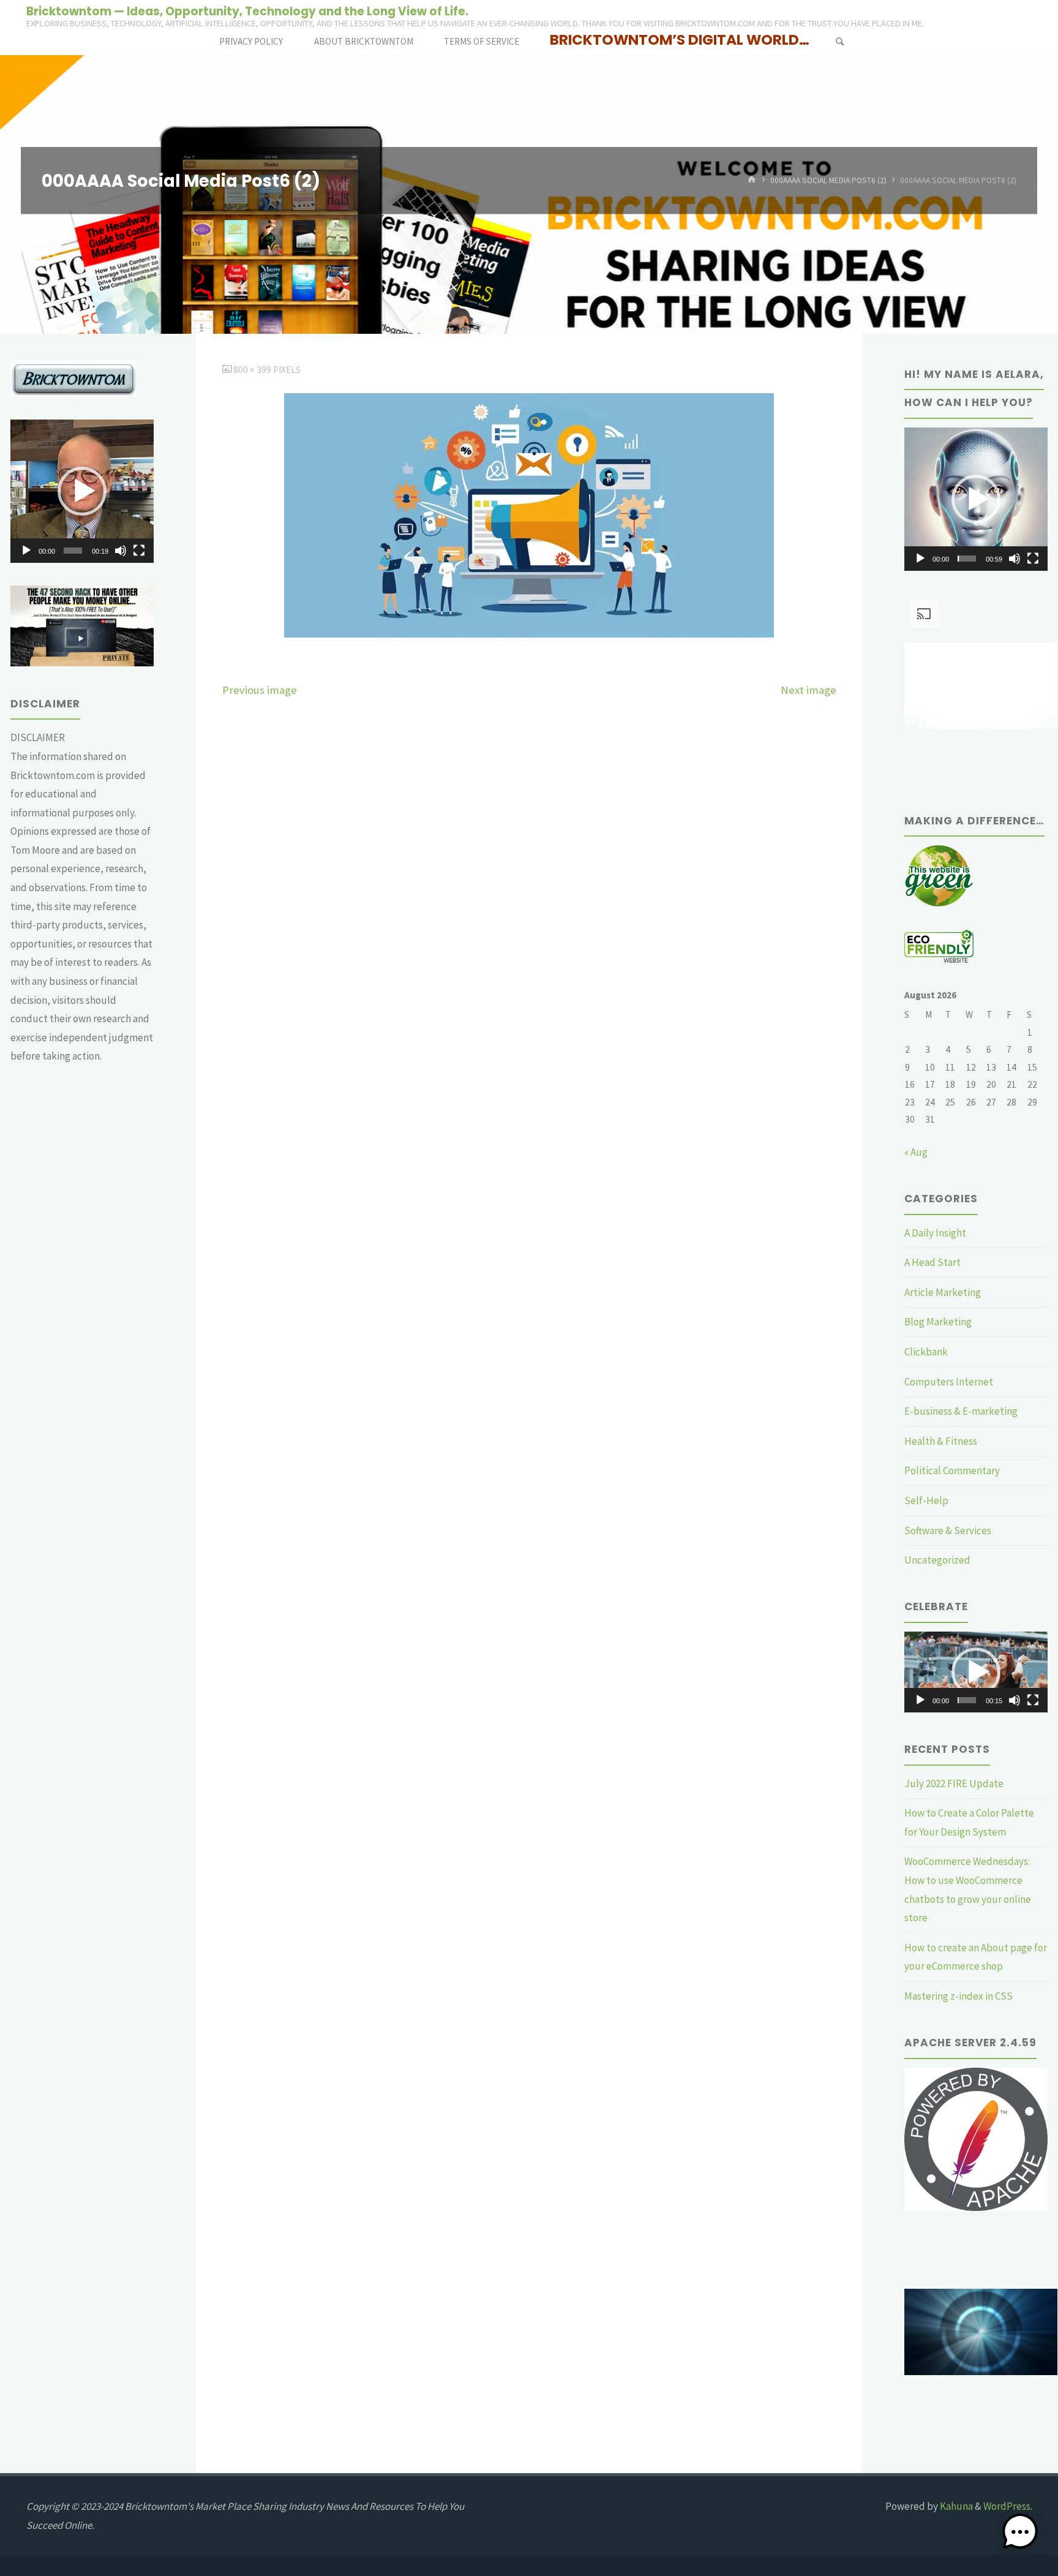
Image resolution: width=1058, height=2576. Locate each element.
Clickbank (926, 1352)
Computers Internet (949, 1382)
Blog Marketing (938, 1322)
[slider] (73, 551)
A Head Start (932, 1262)
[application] (82, 491)
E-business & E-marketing (961, 1411)
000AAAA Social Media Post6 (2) (828, 180)
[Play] (26, 551)
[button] (82, 491)
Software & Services (948, 1531)
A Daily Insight (935, 1233)
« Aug (916, 1152)
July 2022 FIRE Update (954, 1783)
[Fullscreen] (139, 551)
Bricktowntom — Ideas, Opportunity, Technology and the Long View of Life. (247, 11)
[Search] (839, 41)
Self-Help (926, 1501)
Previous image (260, 690)
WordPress (1007, 2506)
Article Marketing (943, 1292)
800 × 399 (253, 370)
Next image (809, 690)
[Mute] (121, 551)
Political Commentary (952, 1471)
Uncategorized (937, 1560)
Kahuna (955, 2506)
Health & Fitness (941, 1441)
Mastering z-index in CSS (959, 1996)
